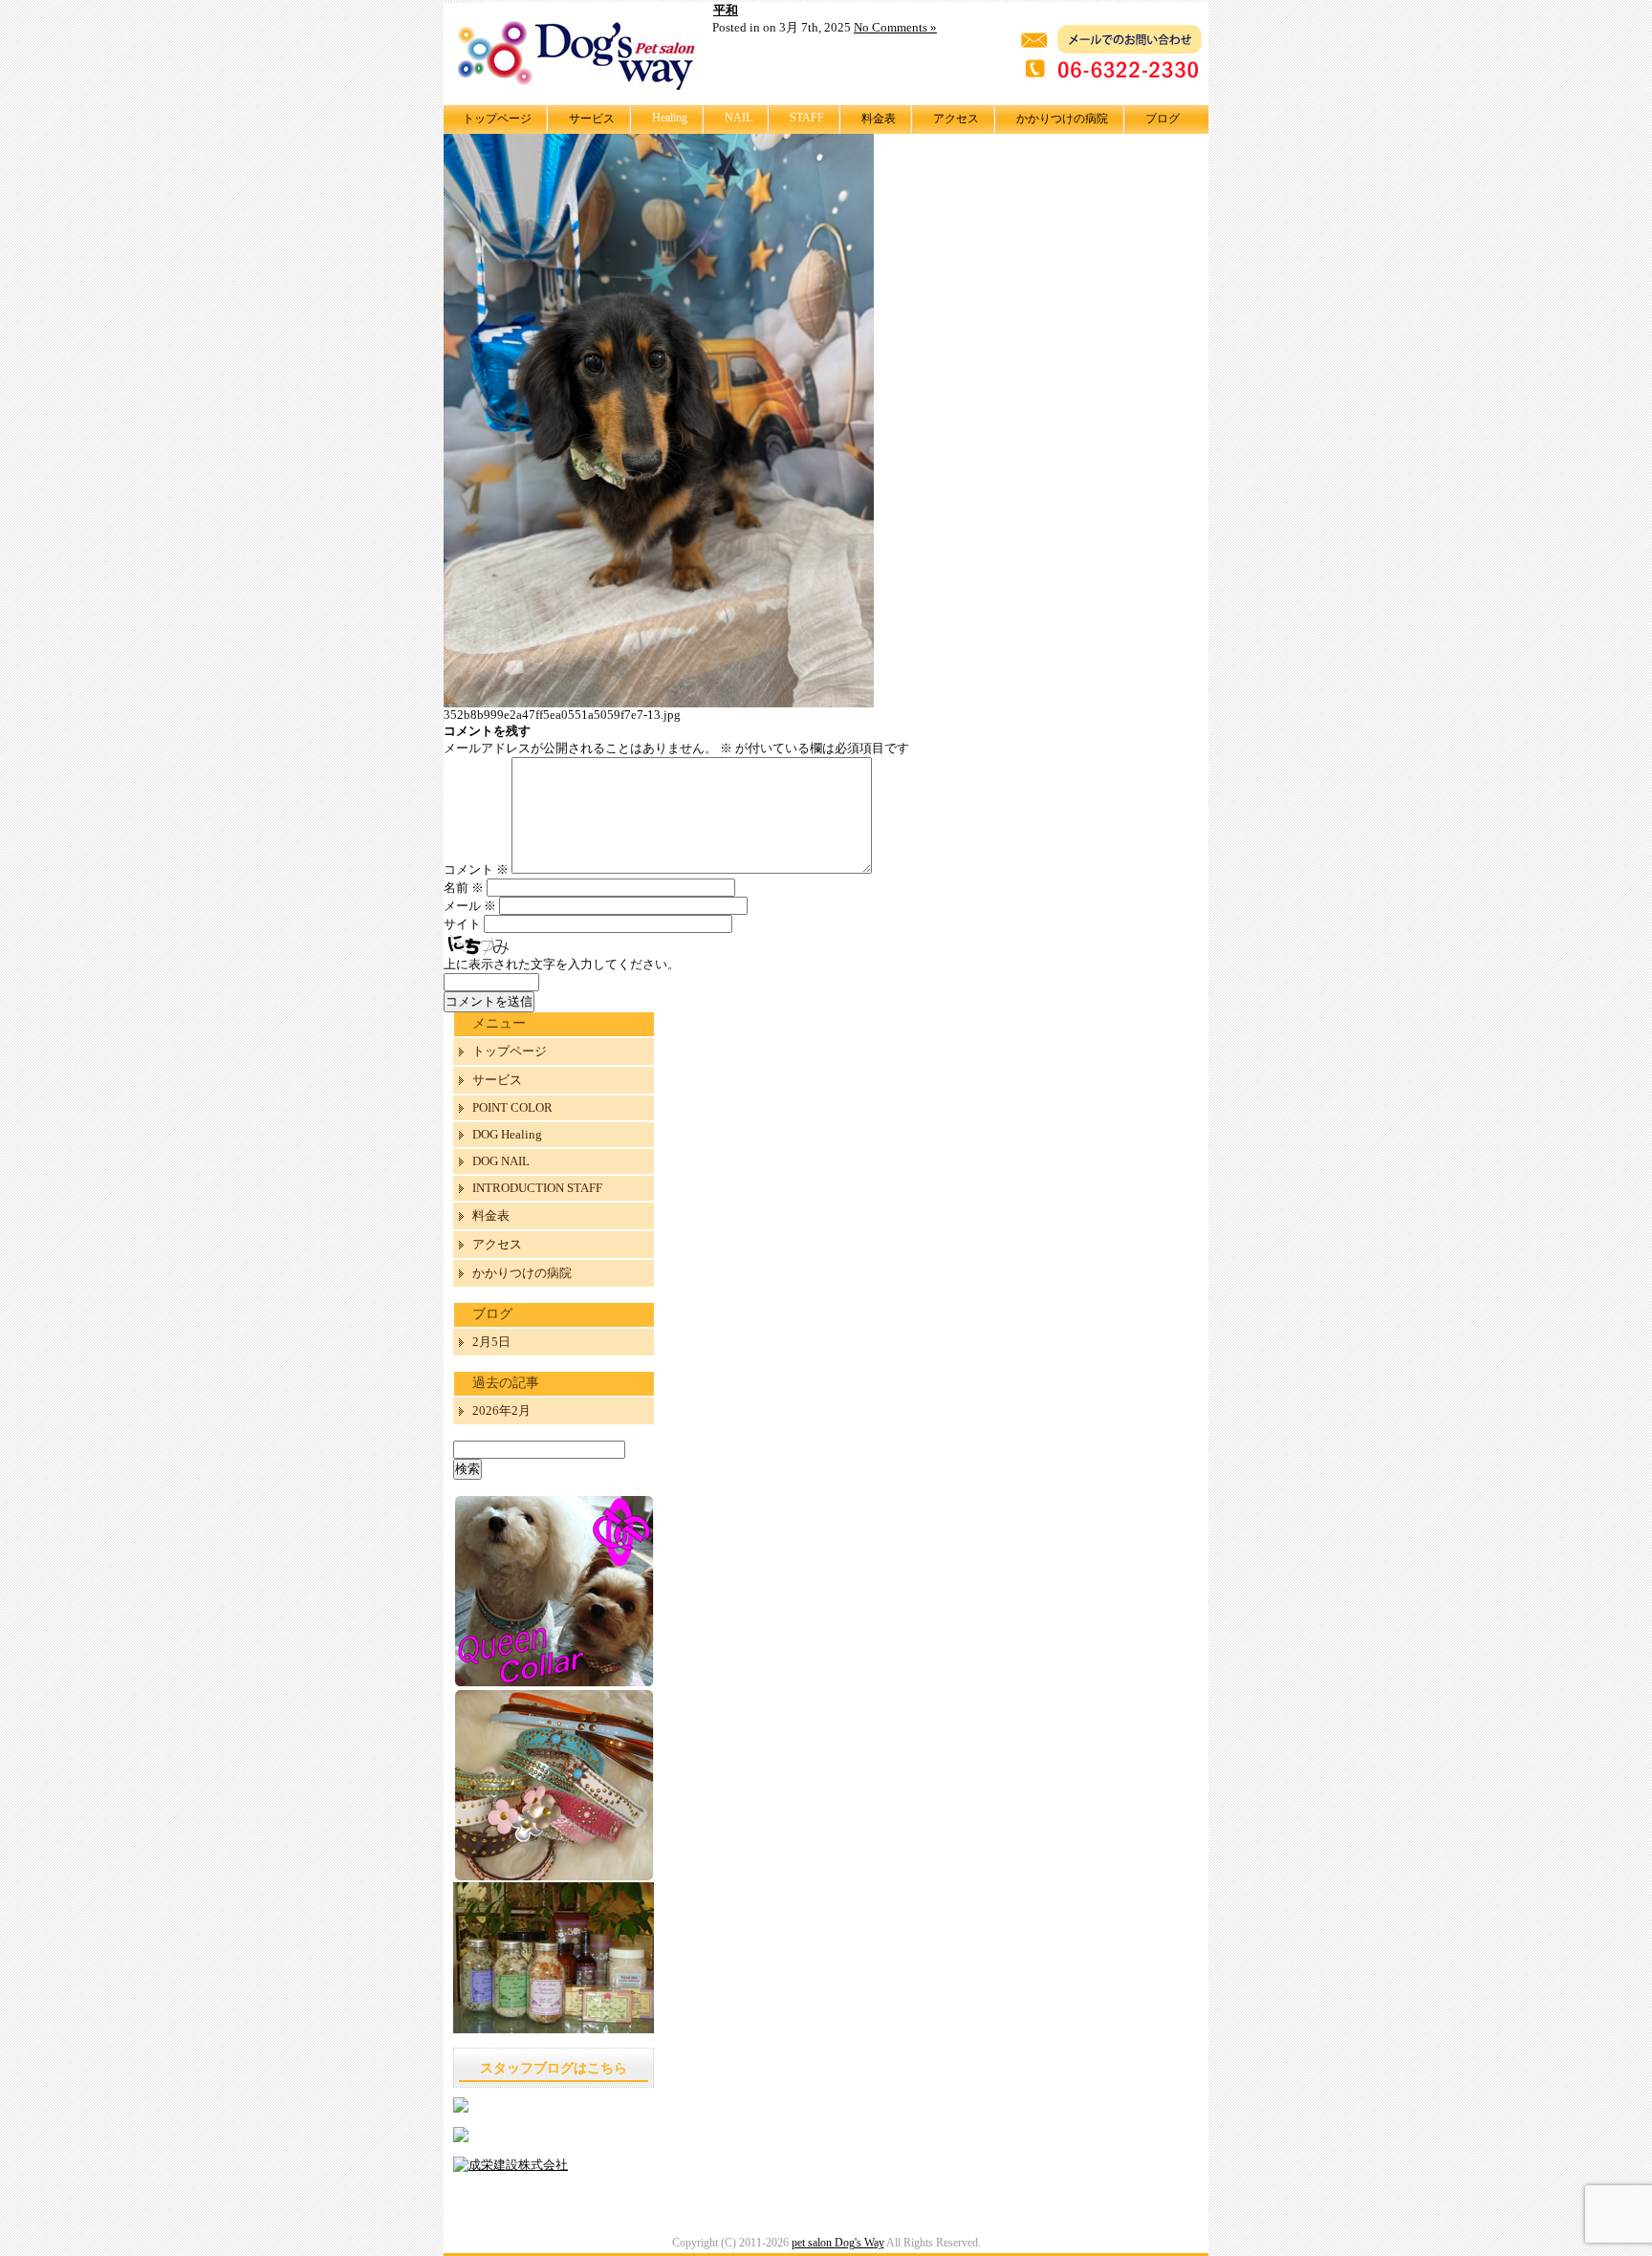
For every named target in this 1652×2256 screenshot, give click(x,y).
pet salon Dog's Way (838, 2243)
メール (470, 906)
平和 (726, 10)
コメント (476, 869)
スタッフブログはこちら (554, 2068)
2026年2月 (501, 1410)
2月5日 (491, 1342)
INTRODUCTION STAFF (537, 1188)
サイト (462, 924)
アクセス (956, 119)
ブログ (1163, 119)
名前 (464, 888)
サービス (592, 119)
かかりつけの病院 (1062, 119)
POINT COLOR (512, 1107)
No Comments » (895, 27)
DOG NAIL (501, 1161)
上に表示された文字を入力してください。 (562, 964)
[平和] (659, 703)
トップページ (497, 119)
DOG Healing (507, 1134)
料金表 (879, 119)
